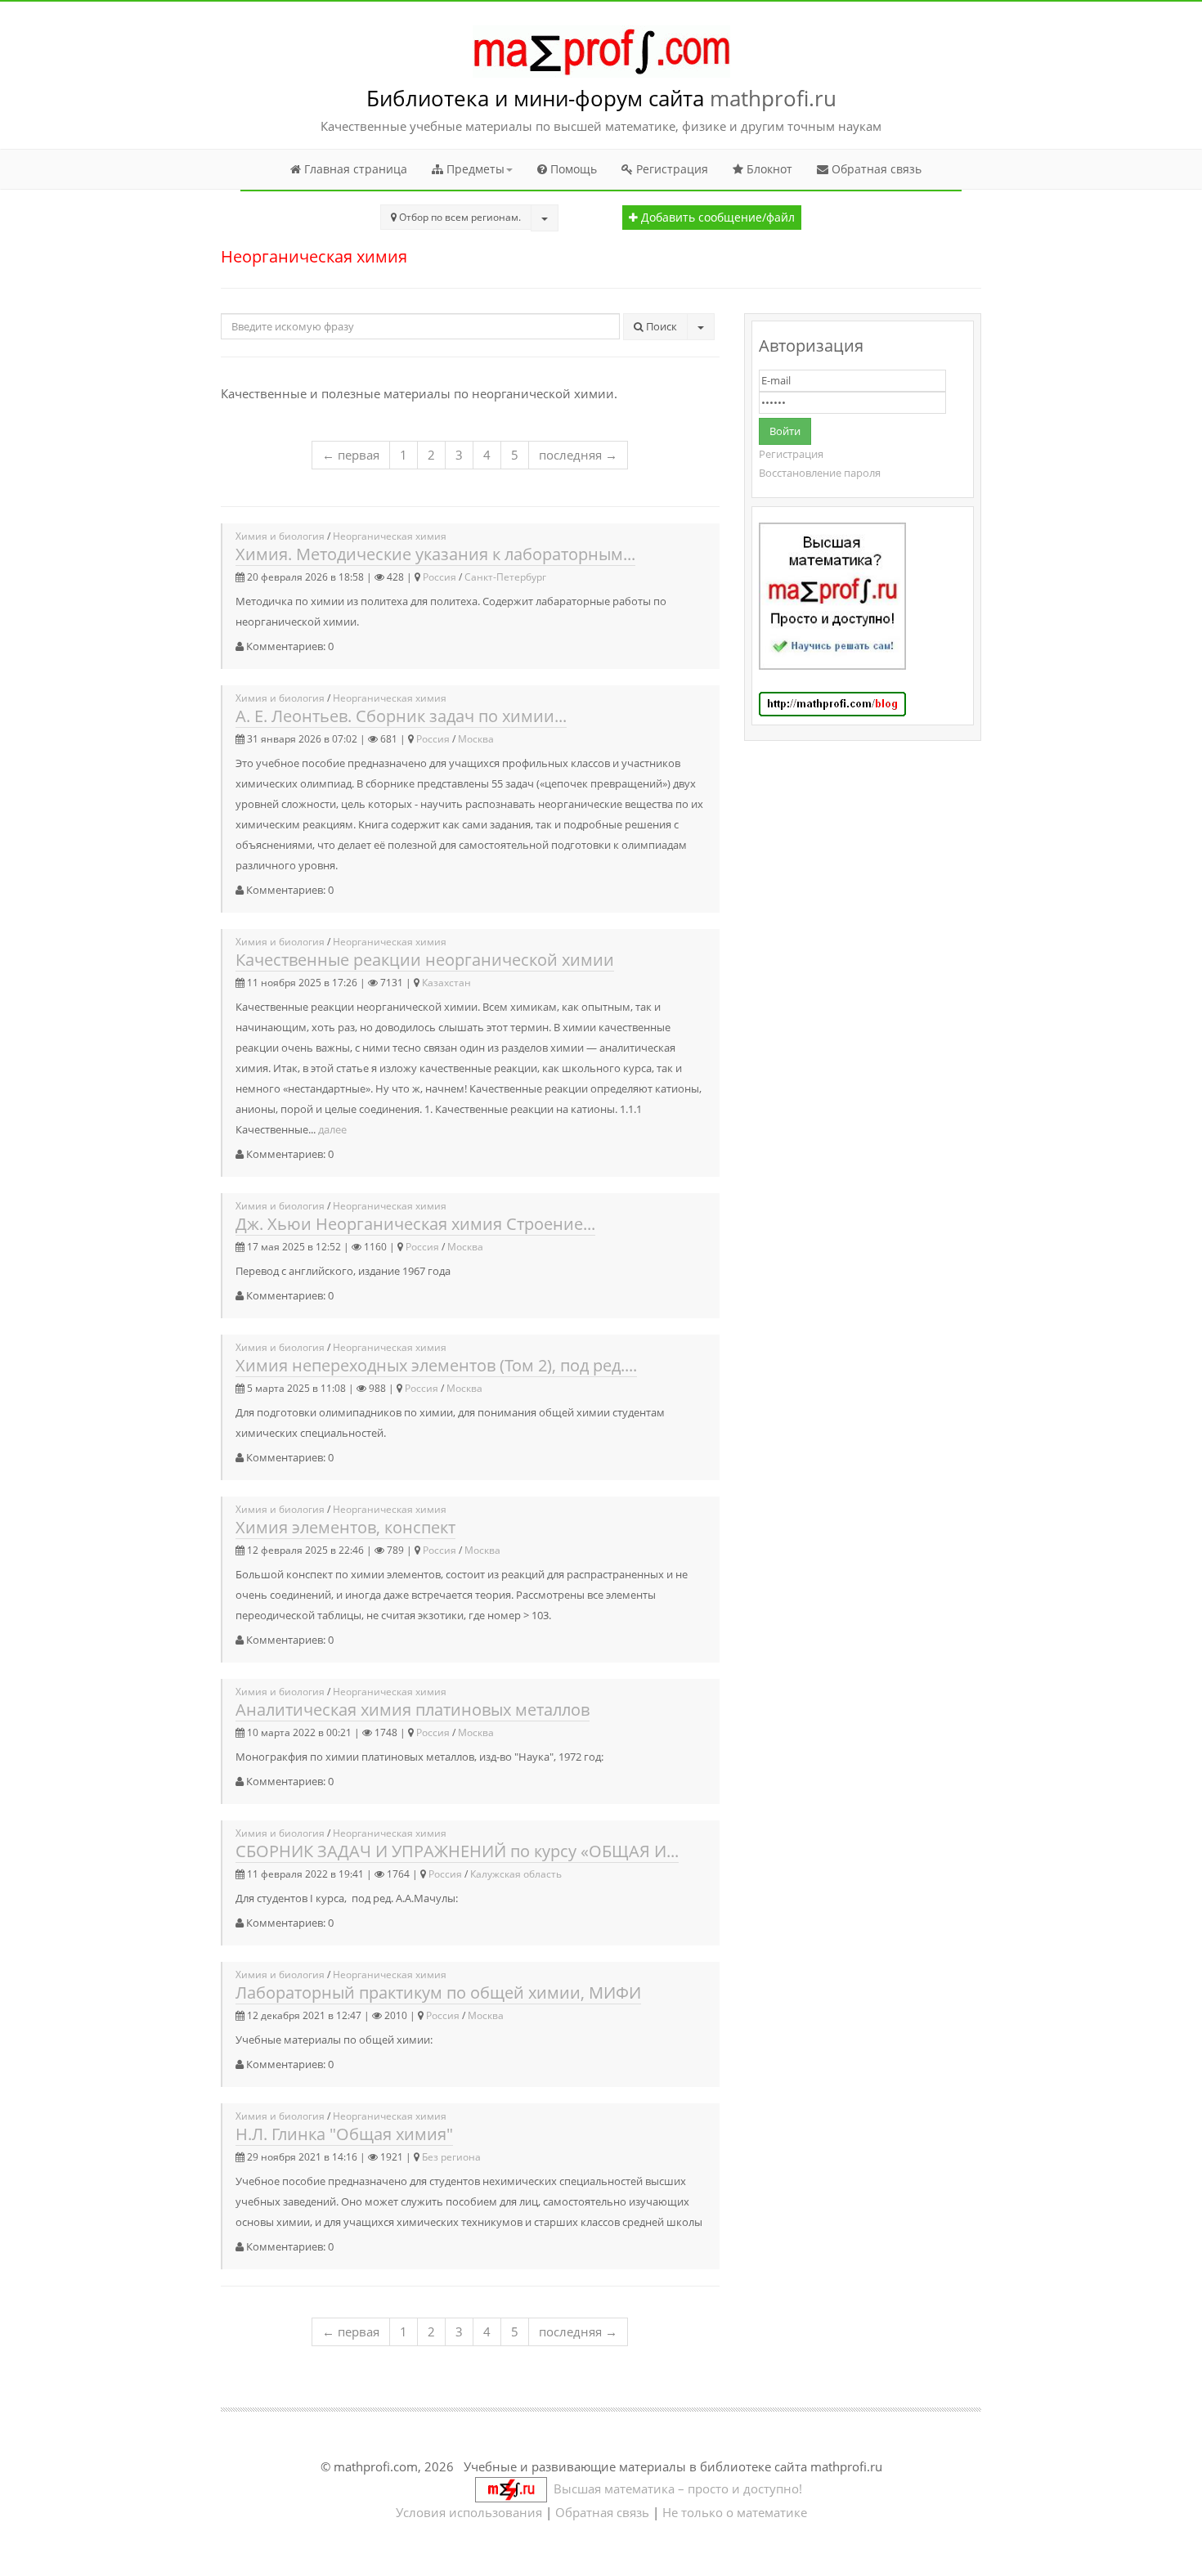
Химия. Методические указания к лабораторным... (435, 554)
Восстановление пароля (820, 473)
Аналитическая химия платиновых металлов (413, 1710)
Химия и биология (280, 536)
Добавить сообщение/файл (716, 218)
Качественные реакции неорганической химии (425, 960)
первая (351, 455)
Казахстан (446, 983)
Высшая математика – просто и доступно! (675, 2488)
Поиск (660, 326)
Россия (440, 577)
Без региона (451, 2157)
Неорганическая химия (390, 536)
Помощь (572, 169)
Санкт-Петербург (505, 577)
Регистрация (671, 169)
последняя (578, 455)
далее (332, 1129)
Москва (476, 739)
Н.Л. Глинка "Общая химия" (344, 2134)
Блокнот (768, 169)
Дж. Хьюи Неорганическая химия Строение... (415, 1224)
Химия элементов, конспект (345, 1527)
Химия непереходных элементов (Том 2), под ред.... (436, 1365)
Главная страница (354, 169)
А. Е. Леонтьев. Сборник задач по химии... (401, 716)
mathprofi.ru (773, 98)
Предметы (474, 169)
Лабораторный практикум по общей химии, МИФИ (438, 1993)
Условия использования (469, 2512)
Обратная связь (875, 169)
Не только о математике (735, 2512)
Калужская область (516, 1874)
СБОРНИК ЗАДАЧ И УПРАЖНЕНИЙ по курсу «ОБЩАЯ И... (457, 1851)
